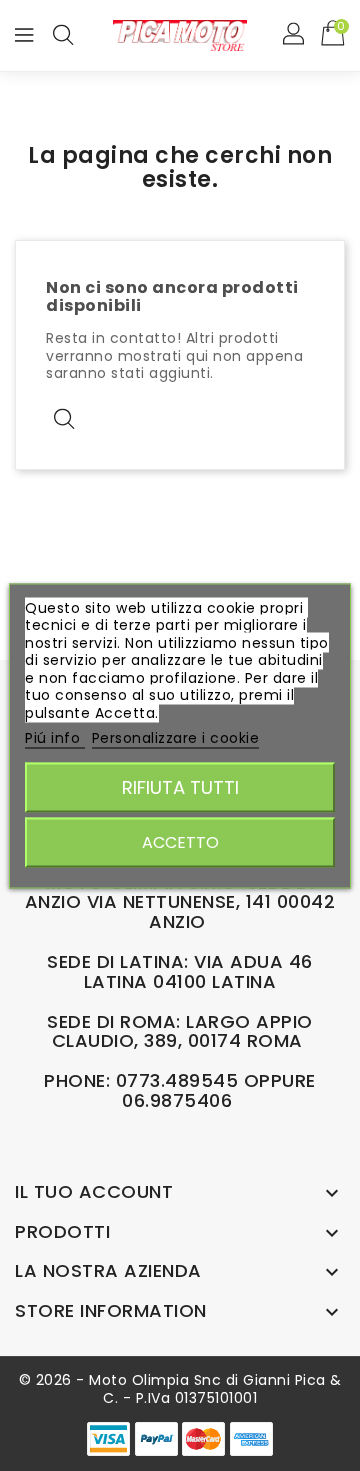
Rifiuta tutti (180, 786)
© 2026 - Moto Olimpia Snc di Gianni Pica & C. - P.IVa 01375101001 (180, 1389)
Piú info (55, 738)
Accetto (180, 841)
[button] (295, 35)
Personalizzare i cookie (176, 738)
